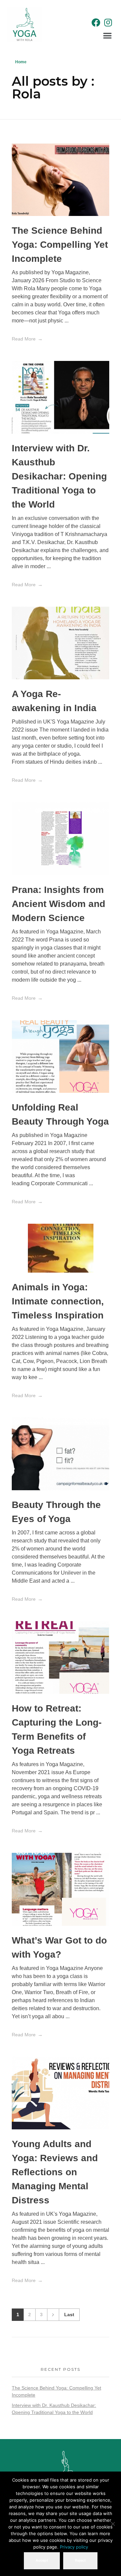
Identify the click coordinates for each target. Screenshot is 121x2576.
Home (21, 62)
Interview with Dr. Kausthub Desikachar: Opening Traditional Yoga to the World (59, 476)
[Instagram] (108, 22)
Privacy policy (74, 2547)
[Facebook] (96, 22)
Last (69, 2315)
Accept (42, 2560)
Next (53, 2315)
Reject (80, 2560)
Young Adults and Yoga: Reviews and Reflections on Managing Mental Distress (55, 2172)
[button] (108, 35)
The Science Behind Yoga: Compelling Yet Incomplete (60, 245)
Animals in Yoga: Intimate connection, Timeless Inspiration (58, 1301)
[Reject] (113, 2524)
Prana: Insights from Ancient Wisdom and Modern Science (58, 904)
